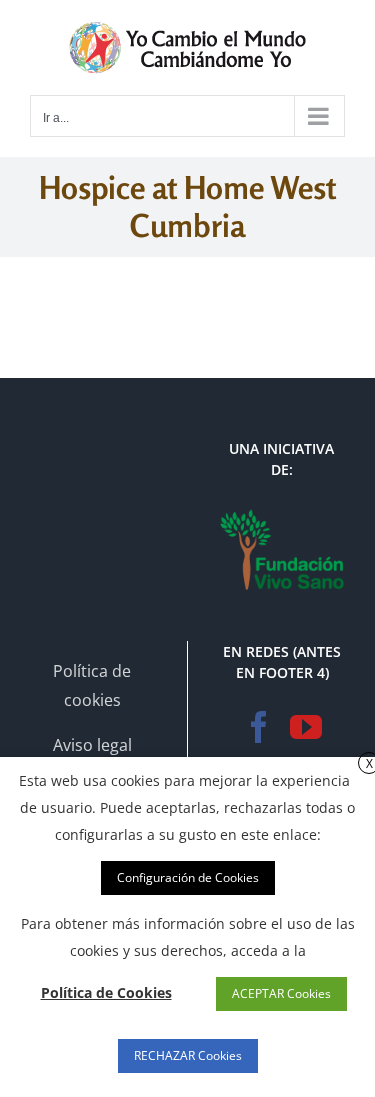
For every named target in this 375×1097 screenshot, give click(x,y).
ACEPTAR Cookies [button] (281, 993)
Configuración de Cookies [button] (188, 877)
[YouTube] (306, 727)
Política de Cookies (106, 992)
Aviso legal (92, 745)
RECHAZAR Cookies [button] (188, 1055)
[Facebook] (259, 727)
